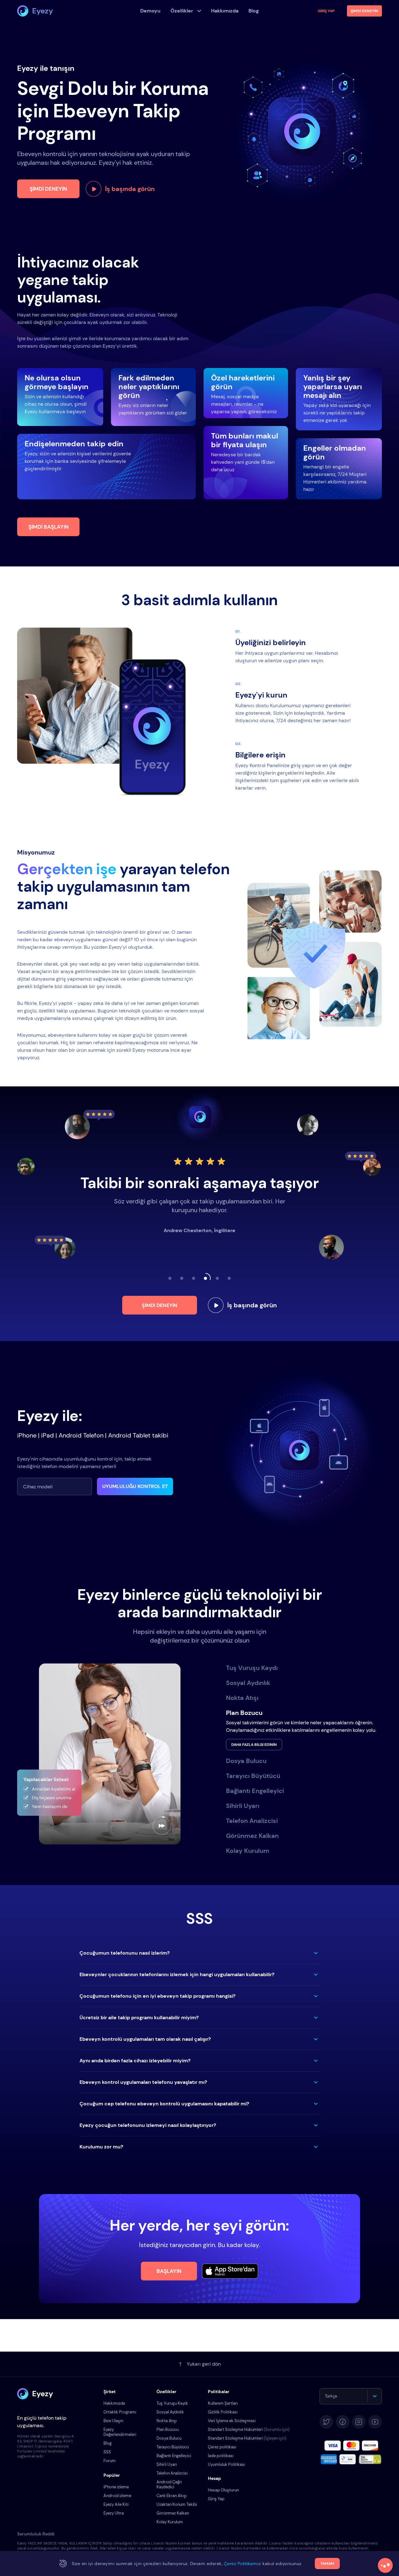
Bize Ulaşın (113, 2421)
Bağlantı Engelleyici (174, 2456)
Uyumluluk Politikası (226, 2464)
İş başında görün (130, 189)
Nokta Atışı (167, 2421)
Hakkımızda (114, 2403)
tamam (327, 2564)
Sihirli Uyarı (167, 2464)
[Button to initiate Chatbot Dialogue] (385, 2565)
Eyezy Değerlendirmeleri (120, 2432)
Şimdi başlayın (48, 527)
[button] (199, 1953)
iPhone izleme (116, 2487)
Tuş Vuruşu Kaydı (172, 2403)
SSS (107, 2452)
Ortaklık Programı (120, 2412)
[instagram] (359, 2422)
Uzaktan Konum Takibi (177, 2504)
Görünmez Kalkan (173, 2513)
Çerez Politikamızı (243, 2564)
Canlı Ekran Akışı (172, 2496)
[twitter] (326, 2422)
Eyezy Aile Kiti (116, 2504)
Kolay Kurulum (170, 2522)
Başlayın (169, 2271)
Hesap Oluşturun (223, 2490)
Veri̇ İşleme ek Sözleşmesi (232, 2421)
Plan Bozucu (168, 2429)
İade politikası (221, 2456)
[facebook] (343, 2422)
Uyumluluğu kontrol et (135, 1486)
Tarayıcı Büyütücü (173, 2447)
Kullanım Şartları (223, 2403)
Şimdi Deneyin (48, 189)
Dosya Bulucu (169, 2438)
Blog (108, 2443)
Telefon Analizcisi (172, 2473)
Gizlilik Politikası (223, 2412)
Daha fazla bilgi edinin (254, 1745)
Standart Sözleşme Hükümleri (249, 2429)
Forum (110, 2461)
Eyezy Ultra (114, 2513)
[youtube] (375, 2422)
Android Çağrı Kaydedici (169, 2484)
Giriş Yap (326, 11)
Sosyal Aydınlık (170, 2412)
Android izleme (117, 2496)
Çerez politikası (222, 2447)
